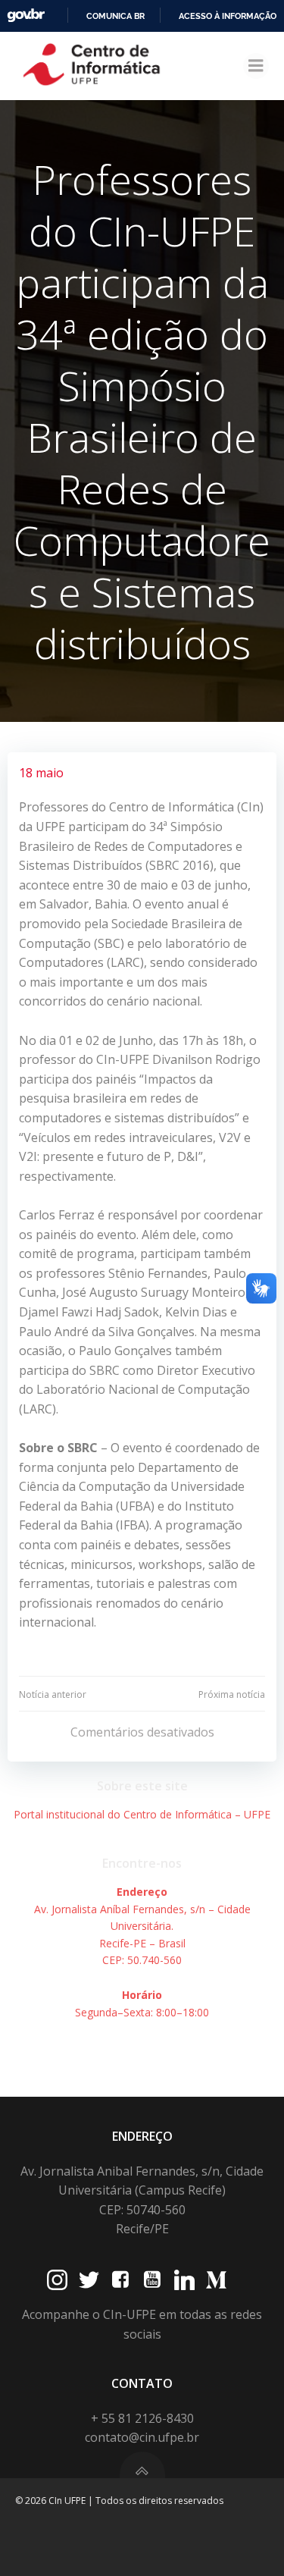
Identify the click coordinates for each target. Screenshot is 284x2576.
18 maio (41, 773)
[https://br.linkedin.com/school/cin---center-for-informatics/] (184, 2280)
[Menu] (256, 66)
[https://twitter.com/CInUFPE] (89, 2280)
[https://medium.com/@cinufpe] (216, 2280)
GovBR (26, 16)
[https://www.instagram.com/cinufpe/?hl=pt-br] (57, 2280)
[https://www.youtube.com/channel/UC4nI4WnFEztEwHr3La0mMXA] (153, 2280)
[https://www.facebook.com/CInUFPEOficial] (121, 2280)
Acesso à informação (228, 16)
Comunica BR (115, 16)
